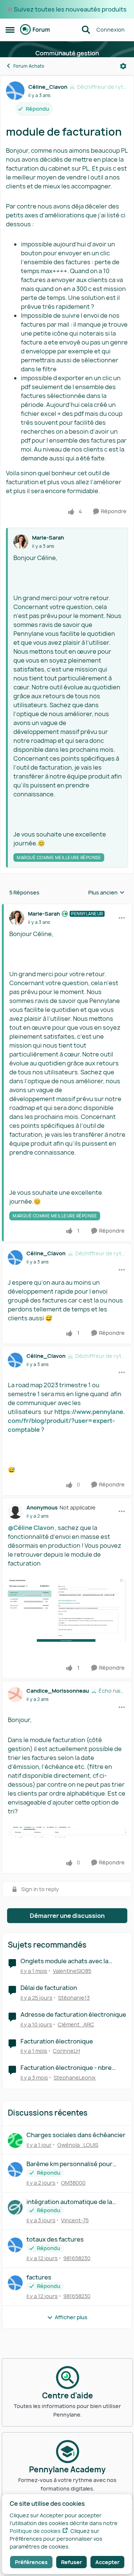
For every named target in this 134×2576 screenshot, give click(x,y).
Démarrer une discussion (67, 1916)
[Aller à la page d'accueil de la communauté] (35, 30)
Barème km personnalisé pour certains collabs (69, 2164)
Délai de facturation (49, 1988)
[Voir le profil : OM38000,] (15, 2169)
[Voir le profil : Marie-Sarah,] (21, 542)
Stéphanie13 (74, 1998)
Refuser (71, 2562)
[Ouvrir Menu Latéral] (10, 30)
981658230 (77, 2258)
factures (39, 2277)
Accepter (107, 2562)
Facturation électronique (57, 2041)
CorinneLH (66, 2051)
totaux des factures (55, 2240)
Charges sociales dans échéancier (76, 2135)
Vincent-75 (75, 2220)
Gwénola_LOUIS (78, 2145)
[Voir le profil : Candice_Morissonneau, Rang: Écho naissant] (15, 1695)
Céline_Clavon (48, 87)
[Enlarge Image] (67, 1611)
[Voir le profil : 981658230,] (15, 2245)
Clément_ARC (76, 2024)
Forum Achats (29, 66)
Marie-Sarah (48, 538)
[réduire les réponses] (67, 907)
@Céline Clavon (31, 1528)
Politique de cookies (35, 2531)
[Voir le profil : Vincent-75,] (15, 2207)
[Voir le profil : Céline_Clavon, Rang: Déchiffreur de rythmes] (15, 91)
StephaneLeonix (75, 2077)
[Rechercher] (86, 30)
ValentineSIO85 (72, 1971)
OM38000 (73, 2183)
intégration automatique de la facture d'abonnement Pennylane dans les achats (75, 2202)
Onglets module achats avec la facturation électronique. (64, 1961)
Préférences (31, 2562)
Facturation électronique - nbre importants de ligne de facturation (70, 2068)
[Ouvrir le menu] (123, 66)
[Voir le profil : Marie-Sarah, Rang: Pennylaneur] (17, 918)
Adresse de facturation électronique (73, 2015)
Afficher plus (71, 2317)
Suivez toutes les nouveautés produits (70, 9)
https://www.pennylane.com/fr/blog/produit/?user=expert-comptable (66, 1421)
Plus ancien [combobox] (106, 893)
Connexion (111, 30)
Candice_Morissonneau (58, 1691)
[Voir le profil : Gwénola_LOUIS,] (15, 2140)
